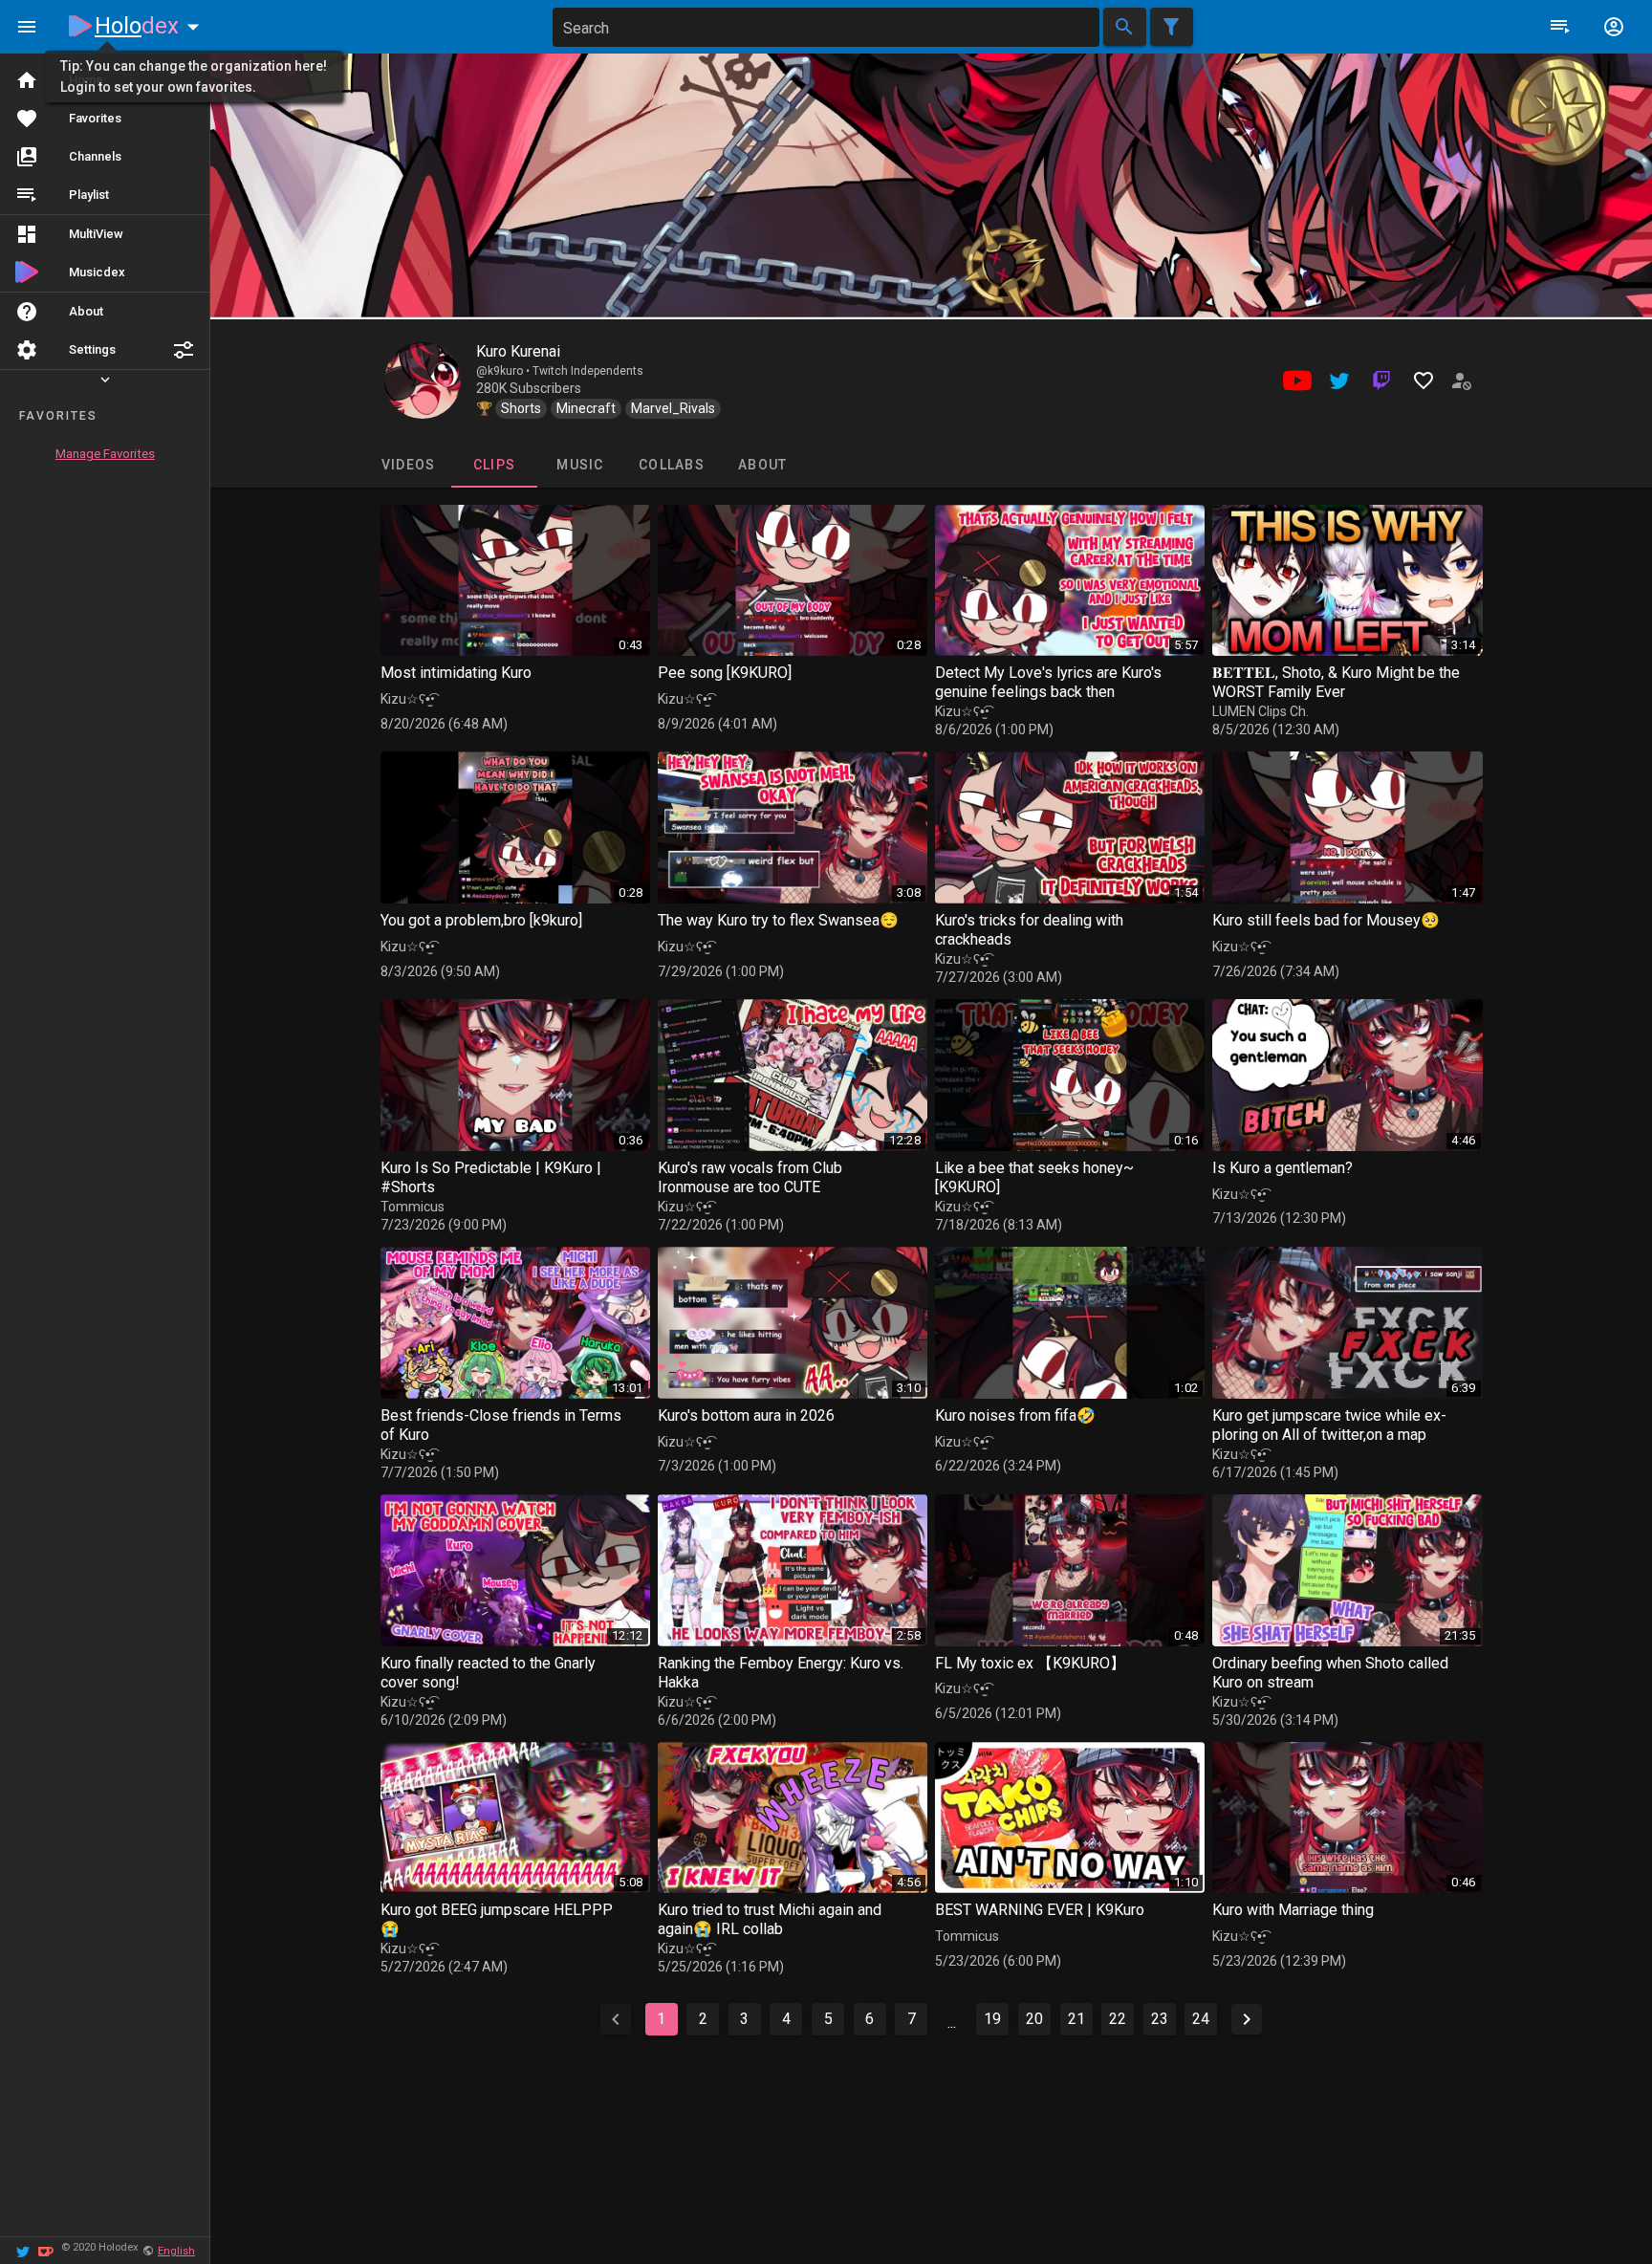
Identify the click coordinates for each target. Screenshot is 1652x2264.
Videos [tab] (408, 465)
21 (1076, 2019)
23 (1160, 2019)
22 (1118, 2019)
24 (1201, 2019)
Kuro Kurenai (518, 351)
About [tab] (762, 465)
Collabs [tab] (672, 465)
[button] (184, 350)
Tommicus (413, 1207)
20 (1034, 2019)
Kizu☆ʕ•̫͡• (408, 699)
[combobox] (826, 27)
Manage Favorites (105, 454)
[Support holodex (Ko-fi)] (46, 2250)
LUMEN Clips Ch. (1261, 711)
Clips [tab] (493, 465)
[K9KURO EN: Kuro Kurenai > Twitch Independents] (423, 381)
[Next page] (1247, 2019)
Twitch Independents (588, 371)
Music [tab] (580, 465)
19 (992, 2019)
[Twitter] (23, 2250)
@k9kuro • (504, 371)
